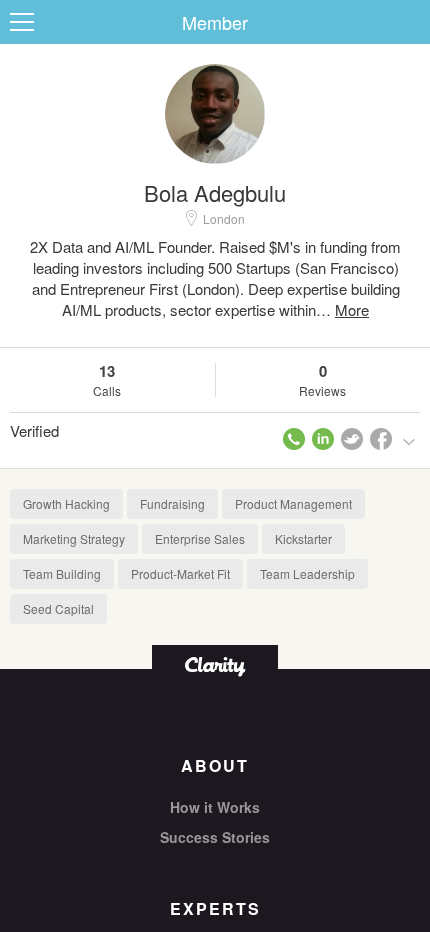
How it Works (215, 807)
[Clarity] (215, 664)
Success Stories (215, 837)
